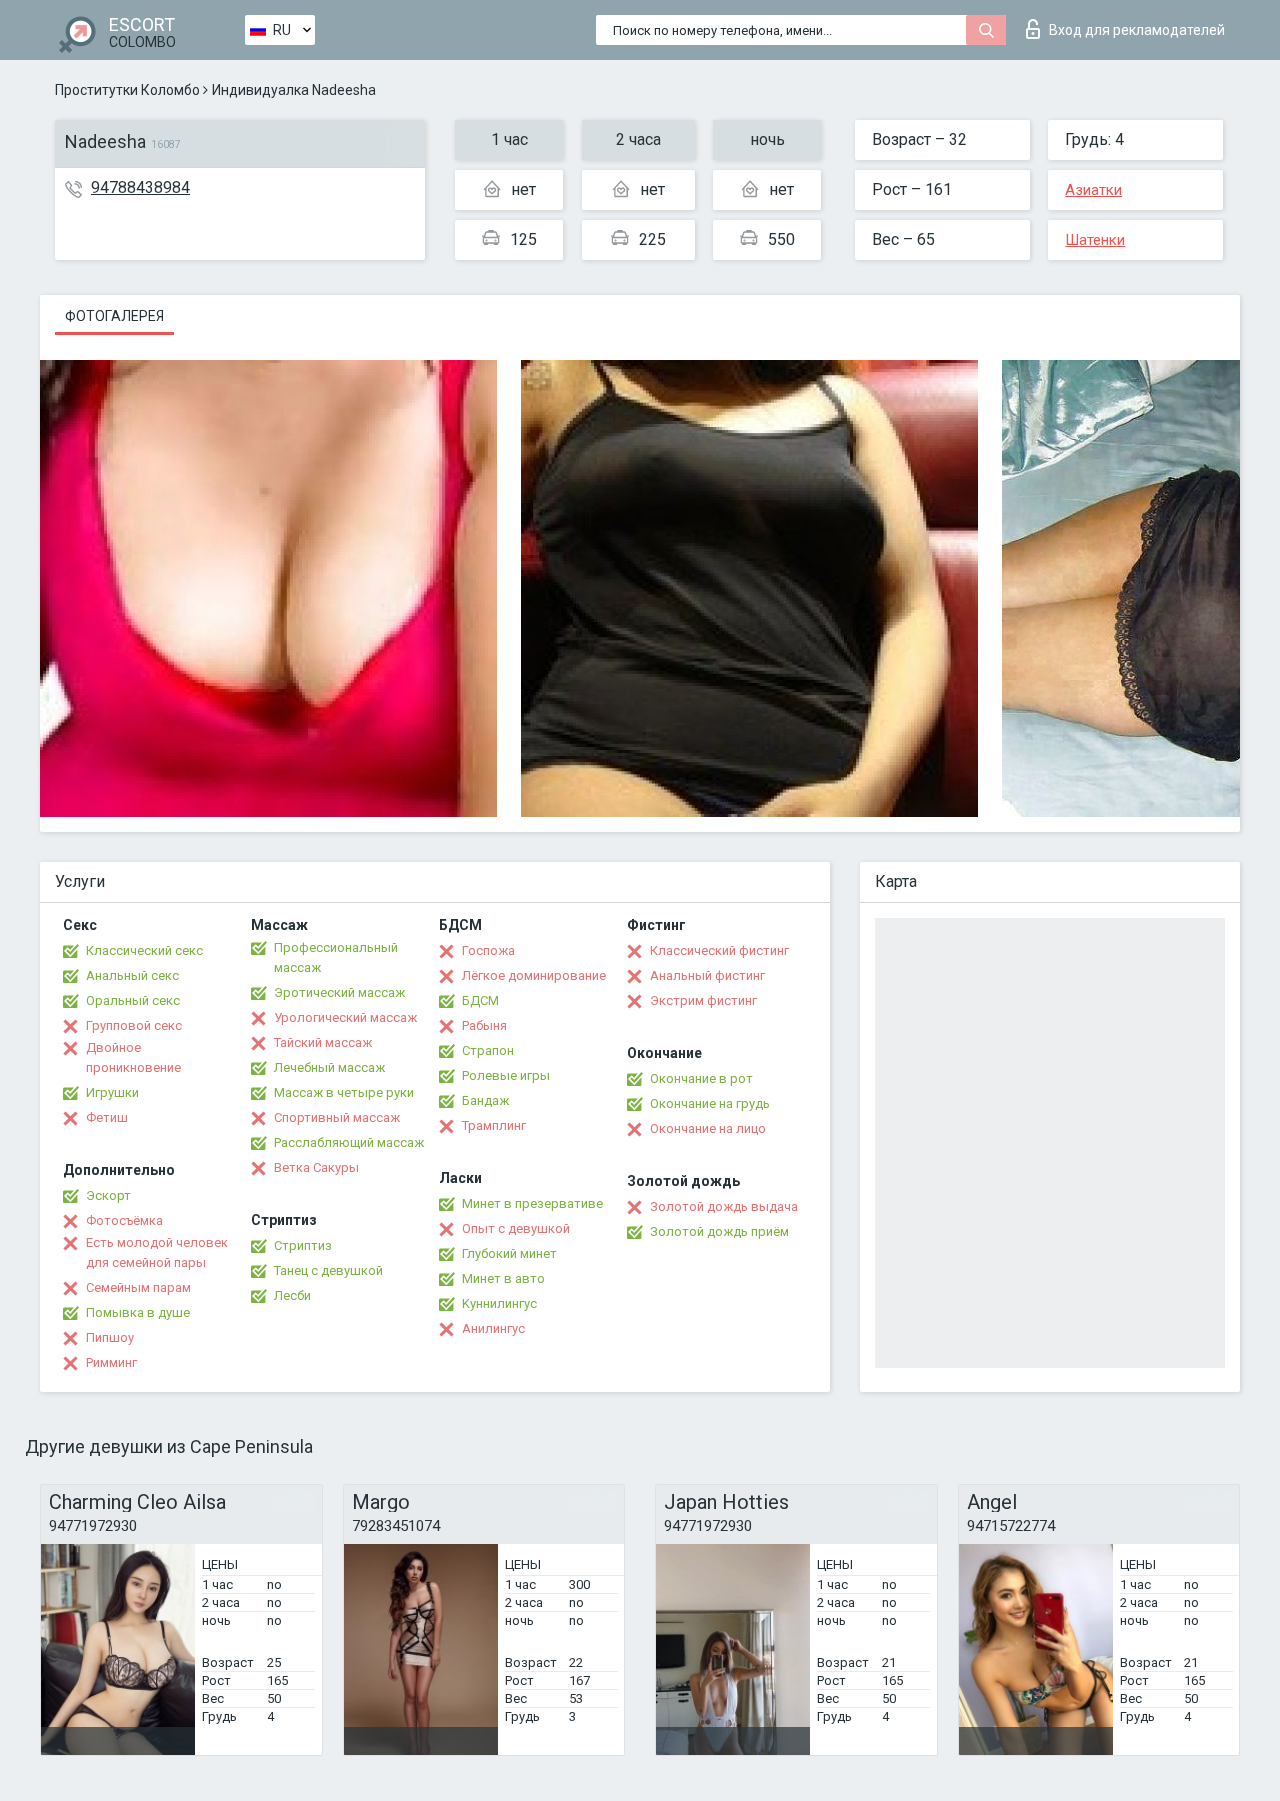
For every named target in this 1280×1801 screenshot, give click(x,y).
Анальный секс (132, 975)
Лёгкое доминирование (534, 975)
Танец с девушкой (328, 1270)
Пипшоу (110, 1337)
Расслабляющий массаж (349, 1142)
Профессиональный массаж (336, 957)
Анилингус (493, 1328)
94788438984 (140, 187)
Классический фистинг (719, 950)
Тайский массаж (323, 1042)
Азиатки (1093, 190)
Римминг (111, 1362)
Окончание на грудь (710, 1103)
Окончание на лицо (708, 1128)
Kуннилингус (499, 1303)
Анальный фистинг (707, 975)
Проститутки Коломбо (127, 90)
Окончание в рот (701, 1078)
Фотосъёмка (124, 1220)
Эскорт (108, 1195)
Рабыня (484, 1025)
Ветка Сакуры (316, 1167)
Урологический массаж (345, 1017)
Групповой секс (134, 1025)
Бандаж (485, 1100)
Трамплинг (494, 1125)
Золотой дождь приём (719, 1231)
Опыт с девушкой (516, 1228)
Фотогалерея (114, 316)
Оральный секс (133, 1000)
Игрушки (112, 1092)
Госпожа (488, 950)
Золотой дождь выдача (724, 1206)
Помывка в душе (138, 1312)
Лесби (292, 1295)
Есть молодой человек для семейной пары (157, 1252)
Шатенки (1095, 240)
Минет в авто (503, 1278)
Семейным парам (138, 1287)
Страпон (488, 1050)
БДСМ (480, 1000)
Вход (1137, 30)
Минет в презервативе (532, 1203)
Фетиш (107, 1117)
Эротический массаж (339, 992)
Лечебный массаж (329, 1067)
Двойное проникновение (133, 1057)
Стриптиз (303, 1245)
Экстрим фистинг (703, 1000)
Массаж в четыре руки (344, 1092)
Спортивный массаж (337, 1117)
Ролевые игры (506, 1075)
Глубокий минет (509, 1253)
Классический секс (144, 950)
